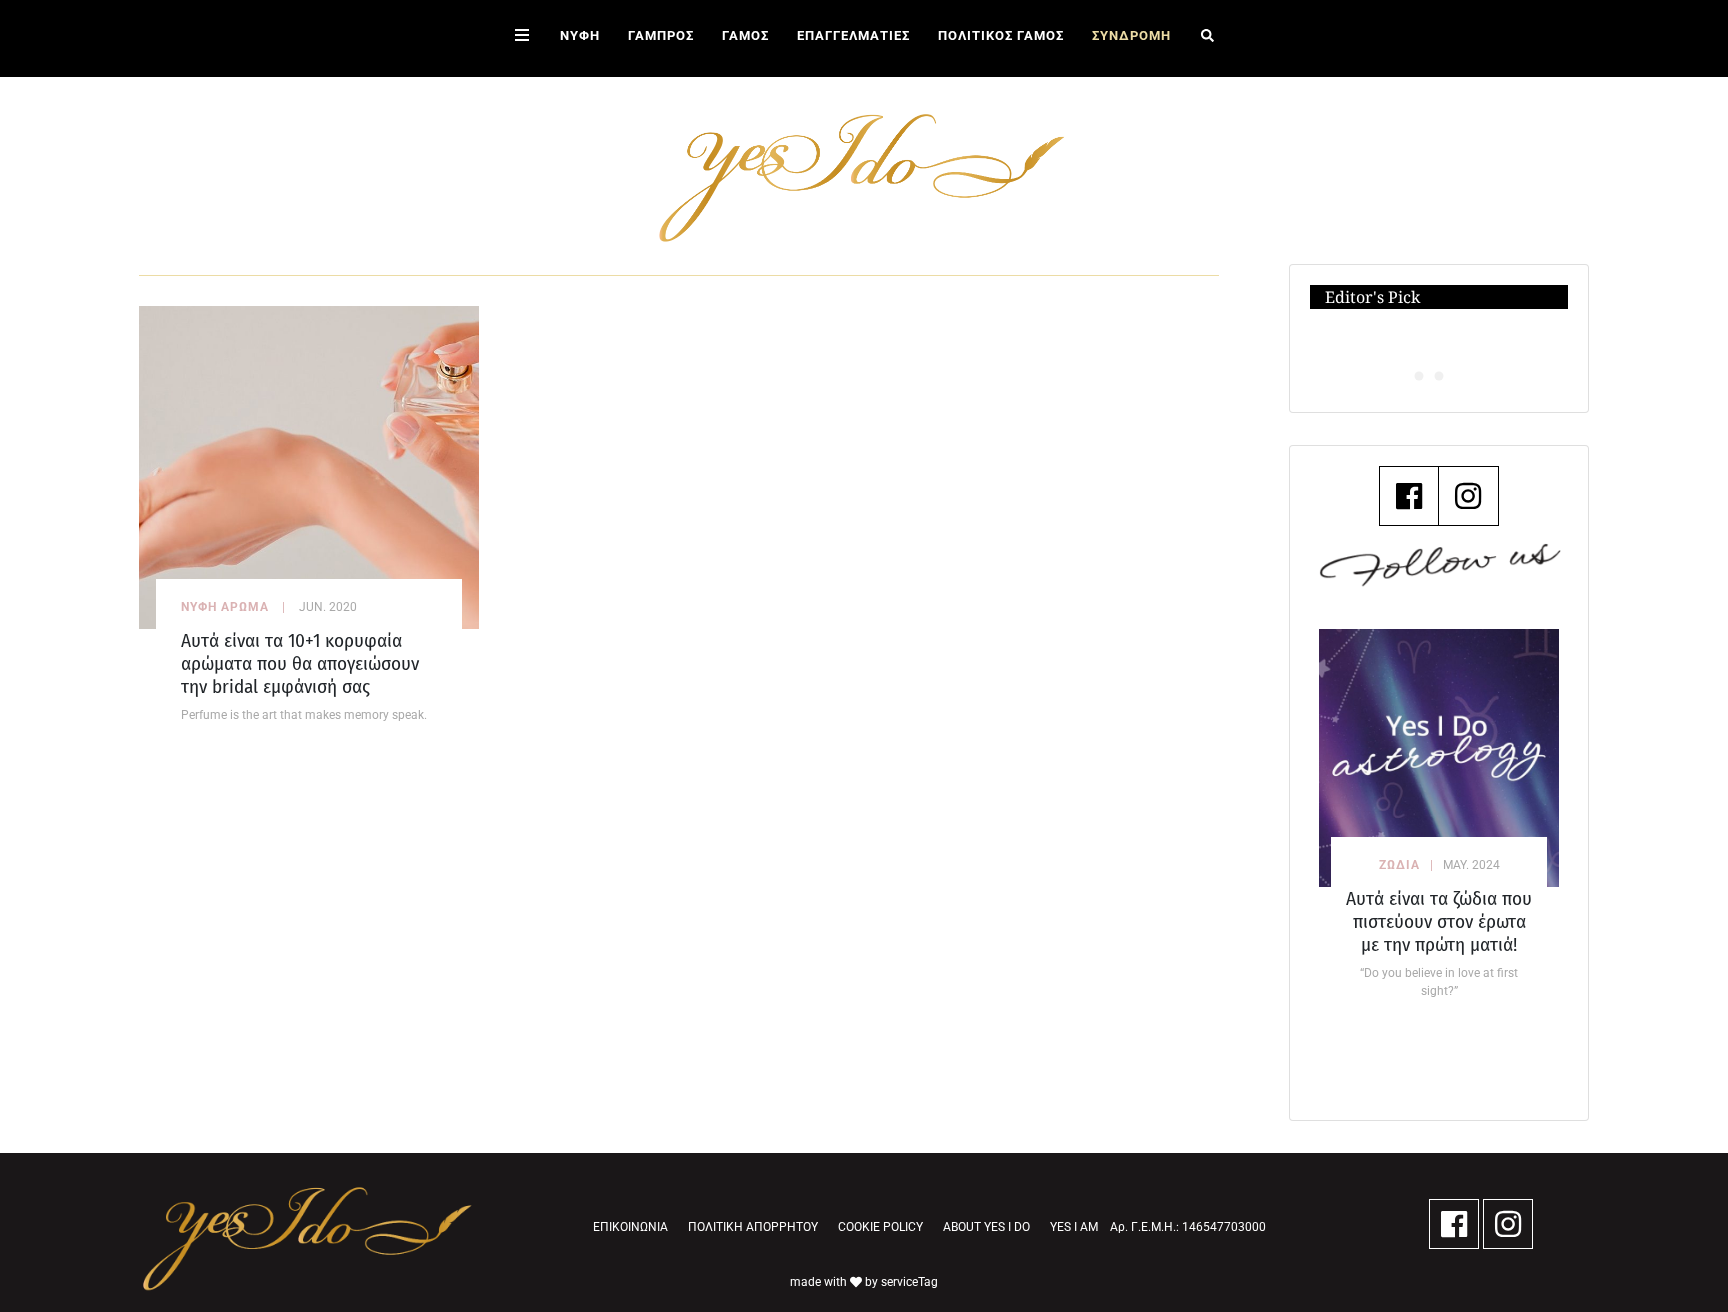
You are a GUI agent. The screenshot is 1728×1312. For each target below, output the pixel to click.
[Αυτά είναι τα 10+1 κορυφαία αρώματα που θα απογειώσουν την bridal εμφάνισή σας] (309, 466)
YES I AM (1074, 1227)
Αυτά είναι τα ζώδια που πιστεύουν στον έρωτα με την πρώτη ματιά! (1439, 921)
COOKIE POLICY (880, 1227)
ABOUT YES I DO (986, 1227)
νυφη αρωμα (225, 607)
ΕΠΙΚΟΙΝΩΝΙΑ (630, 1227)
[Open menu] (522, 38)
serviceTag (909, 1282)
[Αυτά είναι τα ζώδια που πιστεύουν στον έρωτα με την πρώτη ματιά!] (1439, 757)
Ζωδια (1399, 865)
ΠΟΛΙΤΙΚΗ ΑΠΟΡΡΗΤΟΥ (753, 1227)
